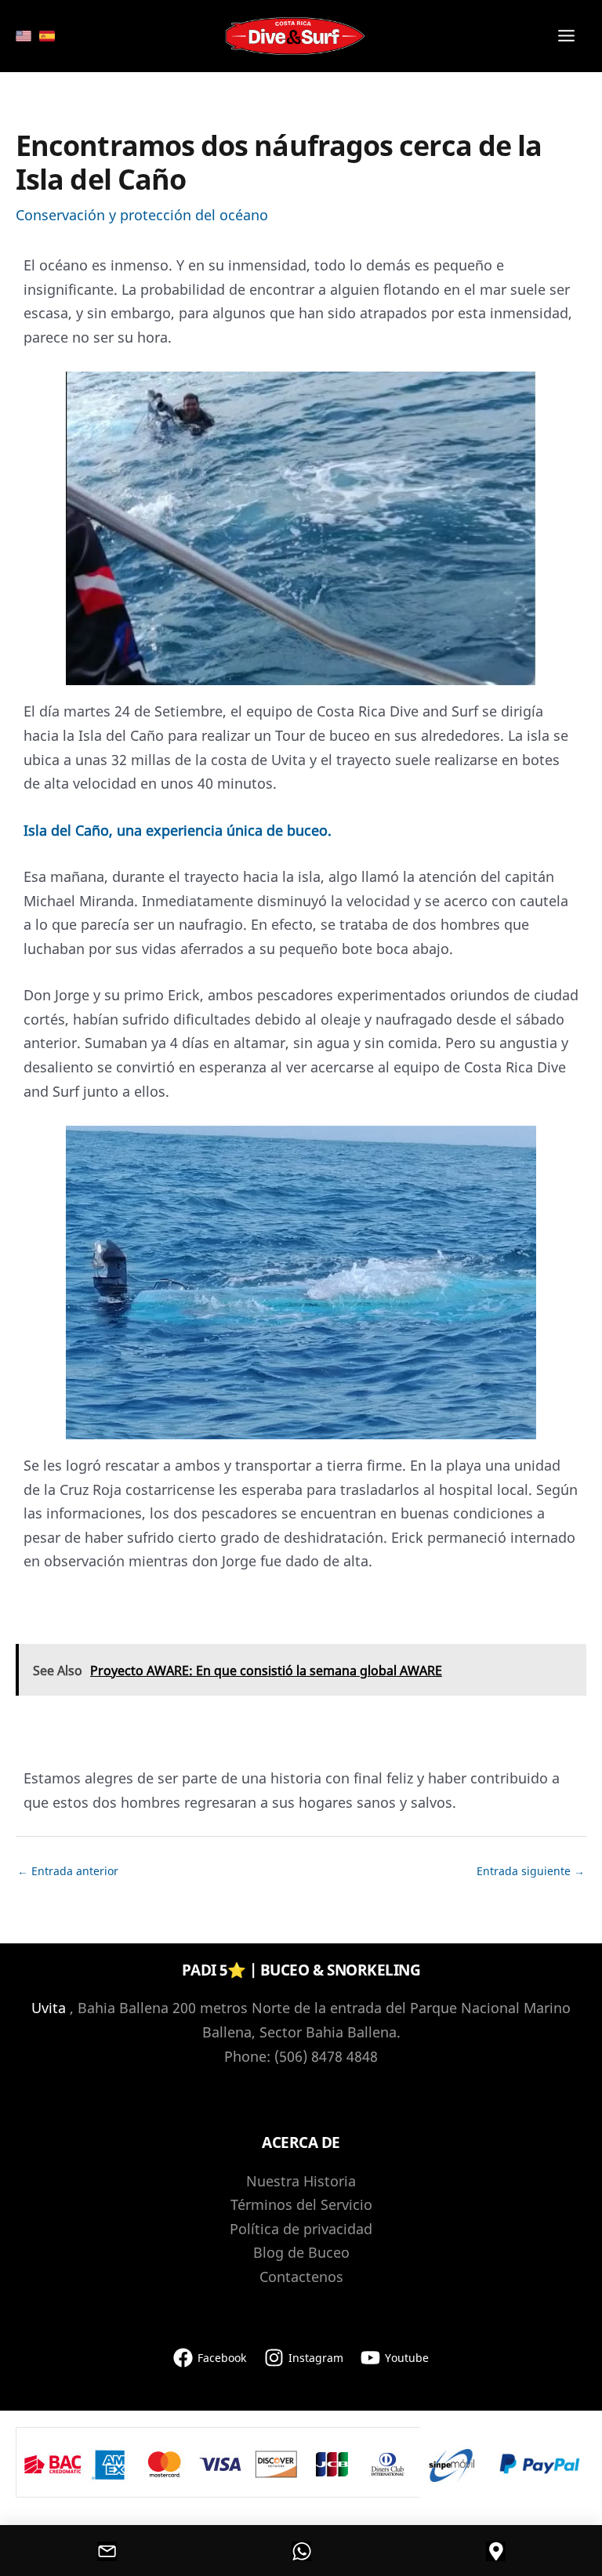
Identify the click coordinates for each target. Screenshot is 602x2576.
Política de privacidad (301, 2229)
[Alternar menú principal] (567, 36)
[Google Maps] (495, 2551)
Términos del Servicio (301, 2204)
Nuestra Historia (301, 2181)
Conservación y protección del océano (142, 215)
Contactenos (301, 2277)
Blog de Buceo (301, 2252)
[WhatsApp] (301, 2551)
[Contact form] (107, 2551)
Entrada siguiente (531, 1871)
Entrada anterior (68, 1871)
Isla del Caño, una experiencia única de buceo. (178, 830)
